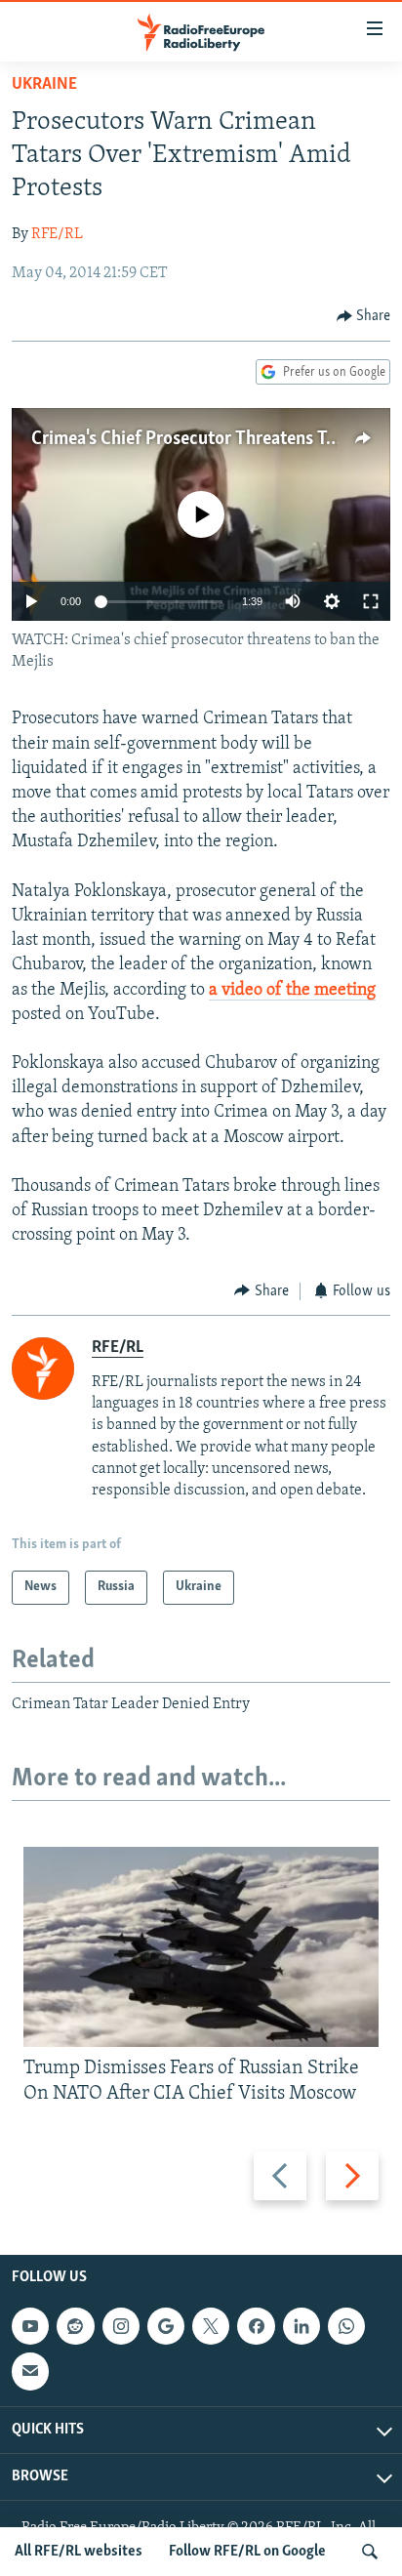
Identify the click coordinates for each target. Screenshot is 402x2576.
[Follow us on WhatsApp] (346, 2326)
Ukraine (44, 85)
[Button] (364, 316)
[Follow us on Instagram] (121, 2326)
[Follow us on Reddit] (75, 2326)
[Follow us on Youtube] (30, 2326)
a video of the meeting (292, 991)
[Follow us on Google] (166, 2326)
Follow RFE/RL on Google (247, 2552)
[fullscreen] (371, 601)
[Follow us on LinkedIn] (301, 2326)
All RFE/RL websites (79, 2552)
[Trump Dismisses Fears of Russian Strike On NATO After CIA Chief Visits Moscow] (201, 1947)
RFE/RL (57, 234)
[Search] (370, 2552)
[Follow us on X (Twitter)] (211, 2326)
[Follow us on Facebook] (256, 2326)
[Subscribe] (30, 2372)
